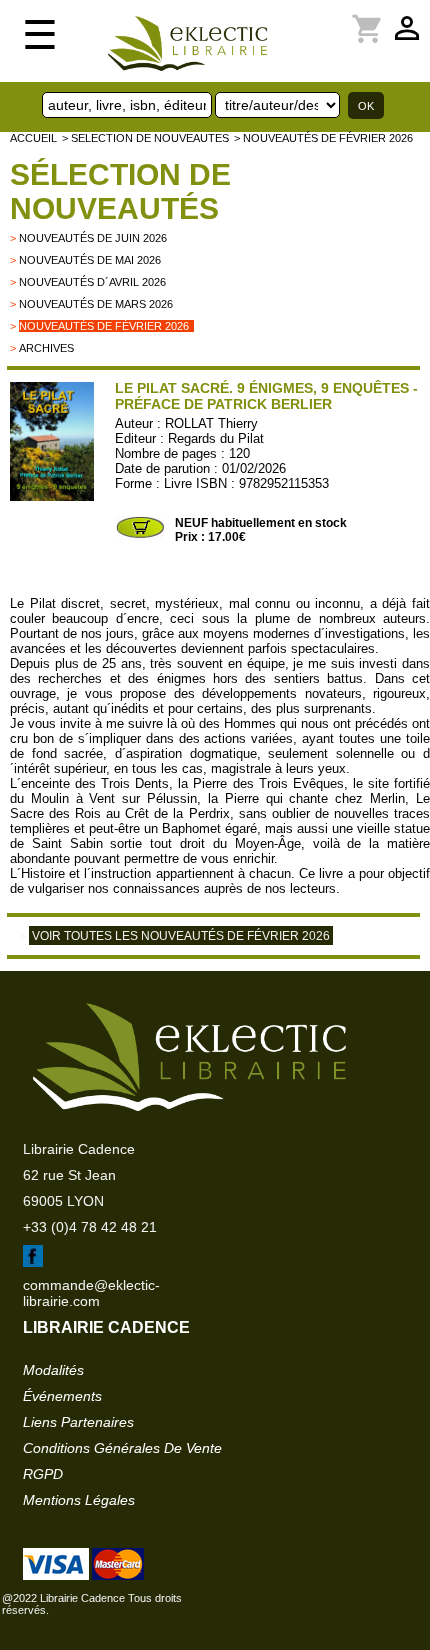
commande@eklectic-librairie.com (91, 1293)
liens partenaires (78, 1422)
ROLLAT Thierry (211, 423)
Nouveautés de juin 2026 (93, 238)
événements (62, 1396)
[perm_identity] (297, 17)
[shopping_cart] (309, 17)
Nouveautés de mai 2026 (90, 260)
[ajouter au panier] (140, 536)
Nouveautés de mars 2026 (96, 304)
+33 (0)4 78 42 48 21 (90, 1227)
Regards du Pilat (216, 438)
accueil (33, 138)
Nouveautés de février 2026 (104, 326)
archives (46, 348)
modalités (53, 1370)
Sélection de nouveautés (120, 191)
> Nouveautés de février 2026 (323, 138)
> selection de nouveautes (145, 138)
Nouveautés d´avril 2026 (92, 282)
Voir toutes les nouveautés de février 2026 (181, 936)
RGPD (43, 1474)
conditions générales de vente (122, 1448)
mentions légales (79, 1500)
